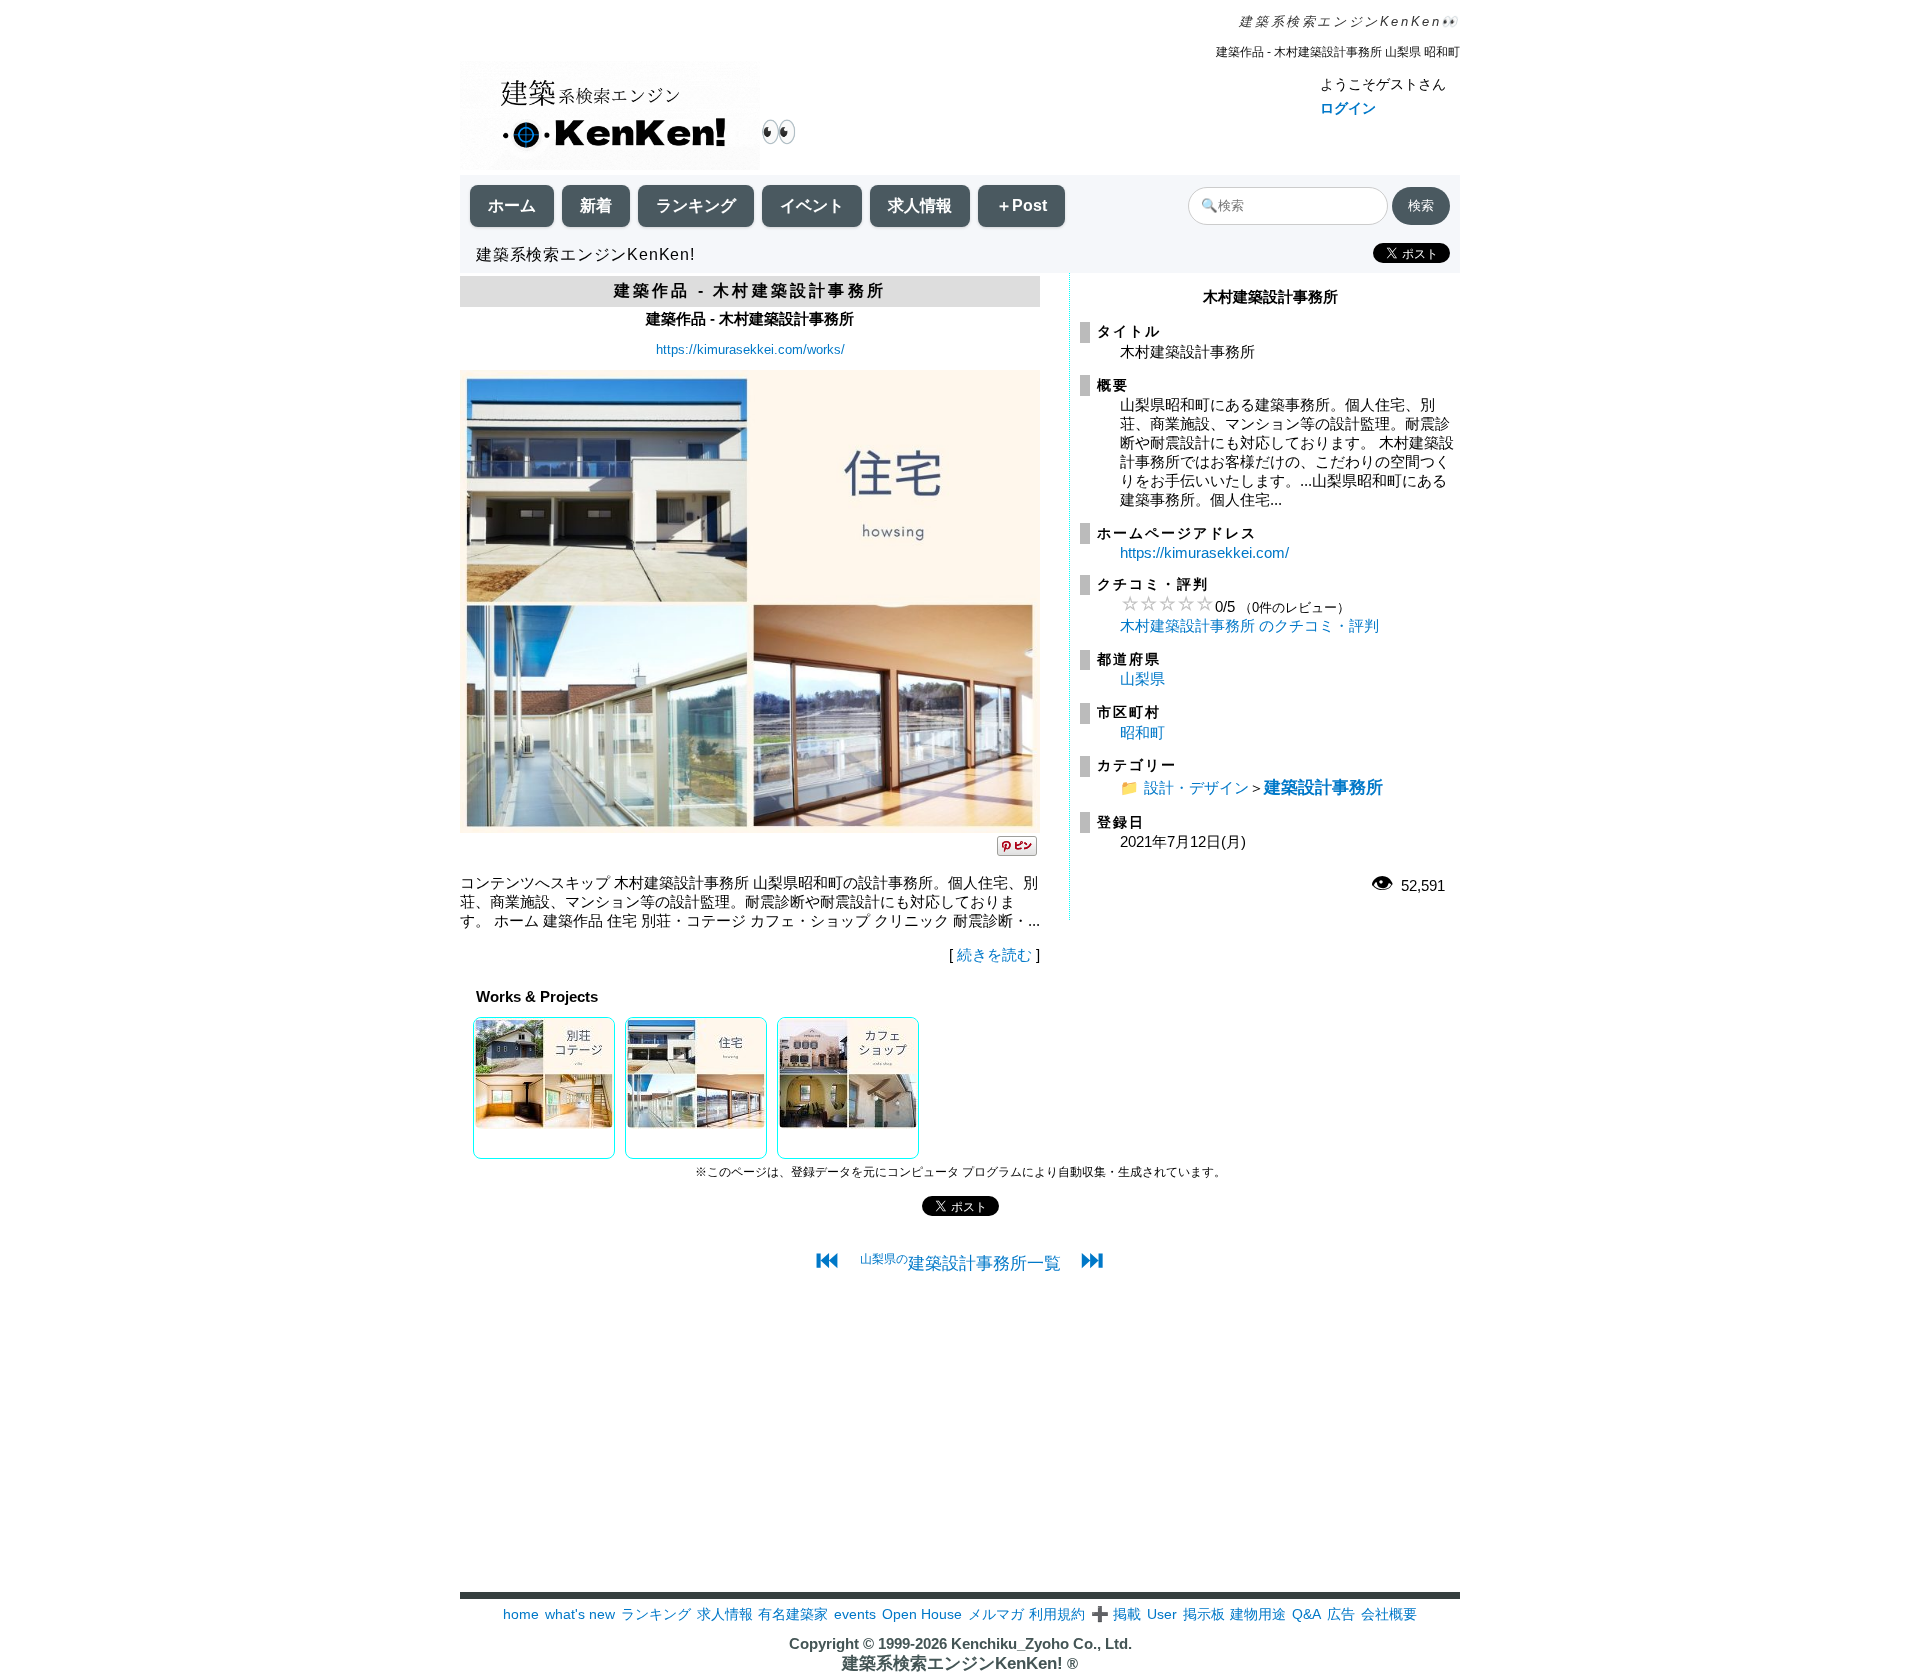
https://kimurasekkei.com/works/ (750, 349)
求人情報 (920, 205)
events (855, 1614)
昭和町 (1142, 732)
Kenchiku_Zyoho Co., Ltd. (1041, 1643)
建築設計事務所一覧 (960, 1263)
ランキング (696, 205)
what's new (580, 1614)
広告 (1341, 1614)
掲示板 (1204, 1614)
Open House (922, 1614)
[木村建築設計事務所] (750, 827)
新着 (596, 205)
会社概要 (1389, 1614)
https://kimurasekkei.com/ (1204, 552)
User (1162, 1614)
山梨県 (1142, 678)
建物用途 (1258, 1614)
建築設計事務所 (1323, 787)
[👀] (610, 117)
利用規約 (1057, 1614)
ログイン (1348, 108)
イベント (812, 205)
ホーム (512, 205)
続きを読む (994, 954)
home (521, 1614)
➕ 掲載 (1116, 1614)
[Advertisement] (960, 1452)
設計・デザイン (1196, 787)
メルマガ (996, 1614)
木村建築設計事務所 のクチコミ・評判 (1249, 625)
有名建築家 (793, 1614)
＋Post (1021, 205)
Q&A (1306, 1614)
